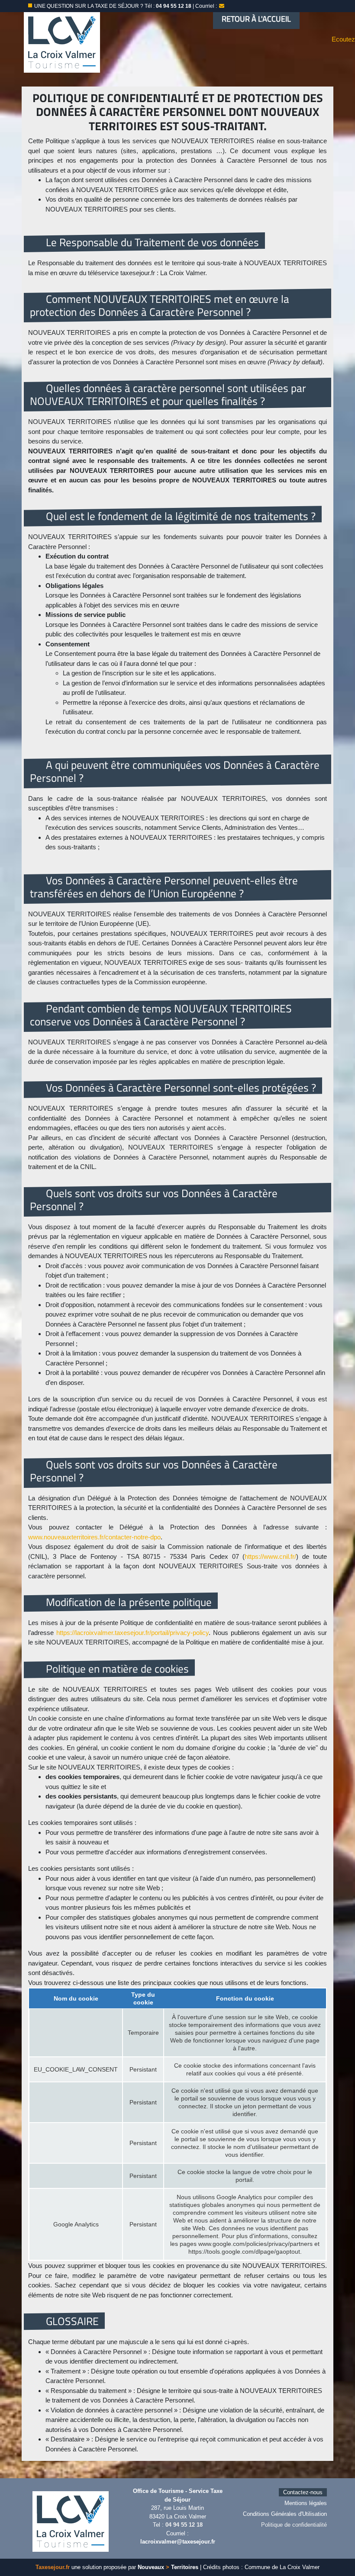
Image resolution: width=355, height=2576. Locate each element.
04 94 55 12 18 (184, 2525)
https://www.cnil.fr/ (270, 1556)
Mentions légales (306, 2503)
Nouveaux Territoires (168, 2567)
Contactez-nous (303, 2492)
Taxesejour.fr (53, 2567)
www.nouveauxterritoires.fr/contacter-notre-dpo (94, 1537)
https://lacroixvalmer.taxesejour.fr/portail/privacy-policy (132, 1633)
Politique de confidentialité (294, 2525)
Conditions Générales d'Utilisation (285, 2514)
